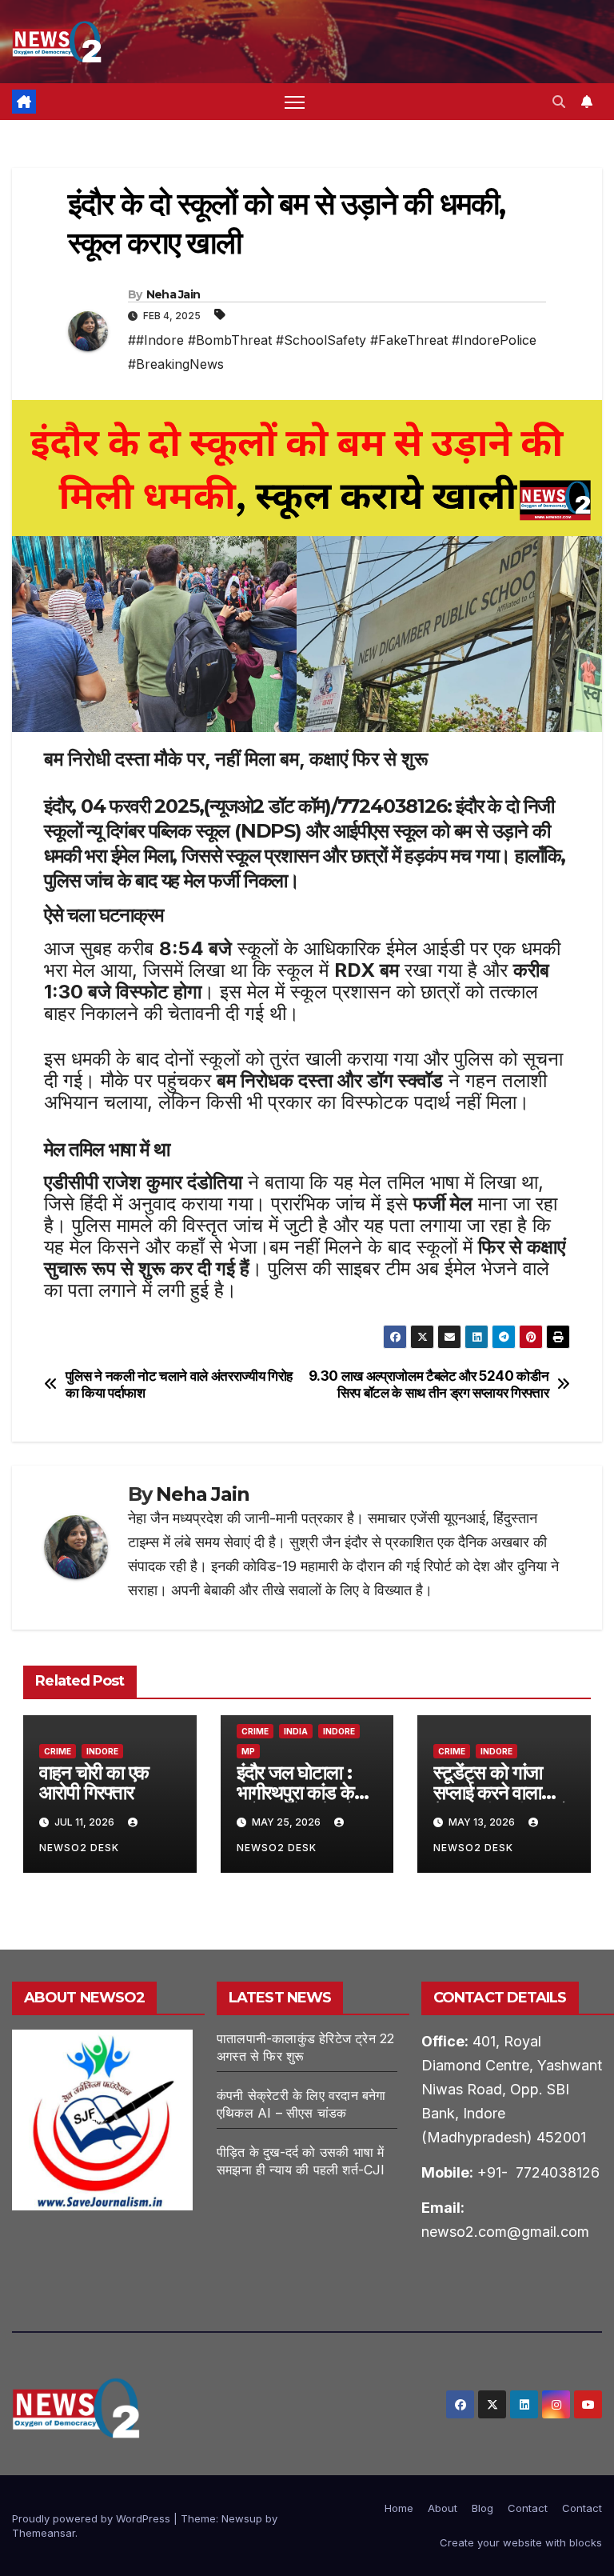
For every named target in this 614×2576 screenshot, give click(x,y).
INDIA (296, 1731)
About (443, 2508)
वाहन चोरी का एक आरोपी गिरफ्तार (94, 1782)
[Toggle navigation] (295, 102)
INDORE (102, 1751)
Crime (58, 1751)
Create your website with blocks (521, 2542)
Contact (528, 2508)
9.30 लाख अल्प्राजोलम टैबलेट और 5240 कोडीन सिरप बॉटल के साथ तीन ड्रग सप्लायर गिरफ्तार (429, 1384)
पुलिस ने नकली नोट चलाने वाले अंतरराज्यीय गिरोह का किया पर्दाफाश (179, 1384)
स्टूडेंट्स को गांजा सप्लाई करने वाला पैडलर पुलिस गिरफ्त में (501, 1792)
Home (399, 2508)
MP (248, 1751)
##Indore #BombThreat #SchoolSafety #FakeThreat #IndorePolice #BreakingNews (332, 352)
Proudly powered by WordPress (93, 2518)
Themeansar (44, 2533)
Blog (482, 2508)
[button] (559, 102)
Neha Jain (173, 294)
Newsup (242, 2518)
